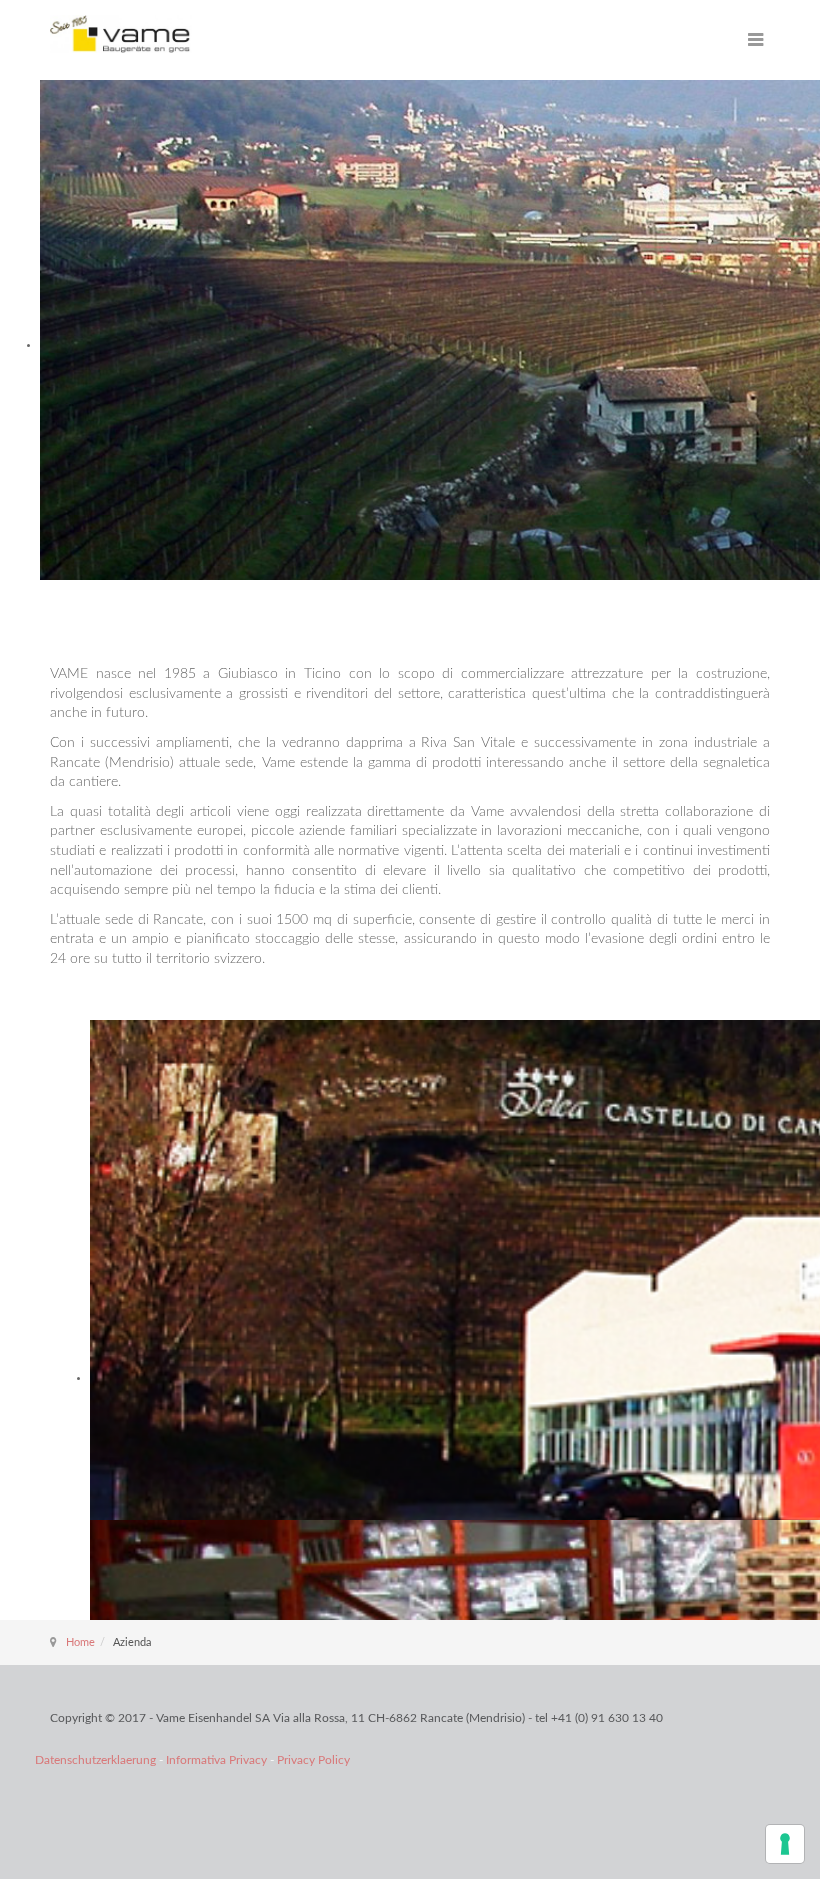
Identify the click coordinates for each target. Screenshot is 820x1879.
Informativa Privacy (218, 1760)
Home (80, 1642)
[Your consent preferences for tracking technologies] (785, 1844)
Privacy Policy (313, 1760)
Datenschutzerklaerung (97, 1760)
